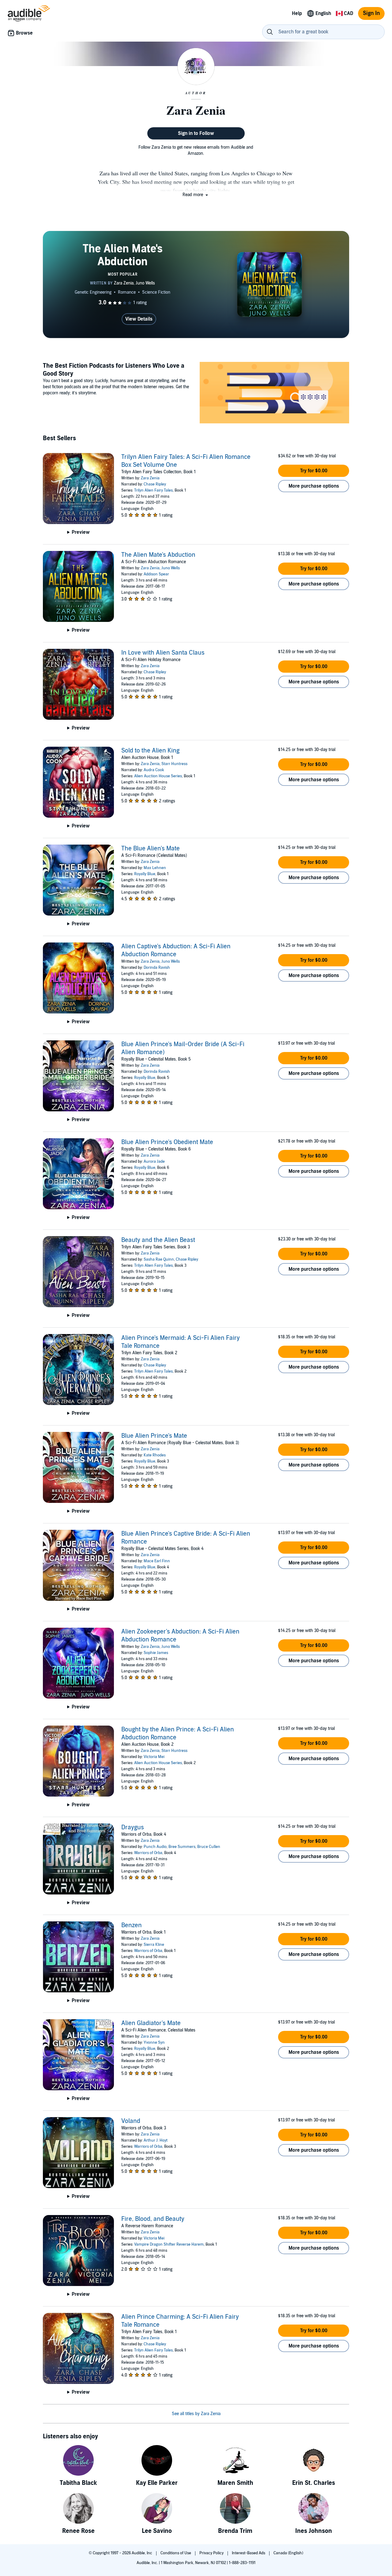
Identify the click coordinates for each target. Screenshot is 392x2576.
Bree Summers (182, 1847)
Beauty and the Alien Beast (158, 1240)
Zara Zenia (150, 478)
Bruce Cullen (209, 1847)
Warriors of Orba (148, 1853)
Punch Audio (155, 1847)
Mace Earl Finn (157, 1561)
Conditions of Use (176, 2553)
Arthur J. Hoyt (156, 2140)
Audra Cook (154, 770)
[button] (196, 195)
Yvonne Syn (154, 2043)
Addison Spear (156, 574)
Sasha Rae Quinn (159, 1259)
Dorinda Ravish (157, 968)
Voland (131, 2121)
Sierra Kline (154, 1945)
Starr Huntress (174, 764)
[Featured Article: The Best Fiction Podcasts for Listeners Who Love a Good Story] (274, 394)
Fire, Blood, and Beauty (153, 2219)
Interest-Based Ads (249, 2553)
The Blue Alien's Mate (151, 849)
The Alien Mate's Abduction (158, 555)
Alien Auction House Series (158, 776)
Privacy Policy (212, 2553)
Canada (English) (288, 2553)
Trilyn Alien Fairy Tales (153, 490)
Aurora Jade (154, 1162)
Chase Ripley (155, 484)
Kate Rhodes (155, 1455)
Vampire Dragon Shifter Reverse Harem (169, 2244)
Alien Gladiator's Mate (151, 2023)
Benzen (132, 1925)
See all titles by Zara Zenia (196, 2414)
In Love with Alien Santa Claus (163, 653)
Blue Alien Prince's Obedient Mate (167, 1142)
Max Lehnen (155, 868)
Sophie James (156, 1653)
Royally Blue (145, 874)
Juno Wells (171, 568)
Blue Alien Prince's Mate (154, 1436)
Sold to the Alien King (150, 751)
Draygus (133, 1827)
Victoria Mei (154, 1757)
